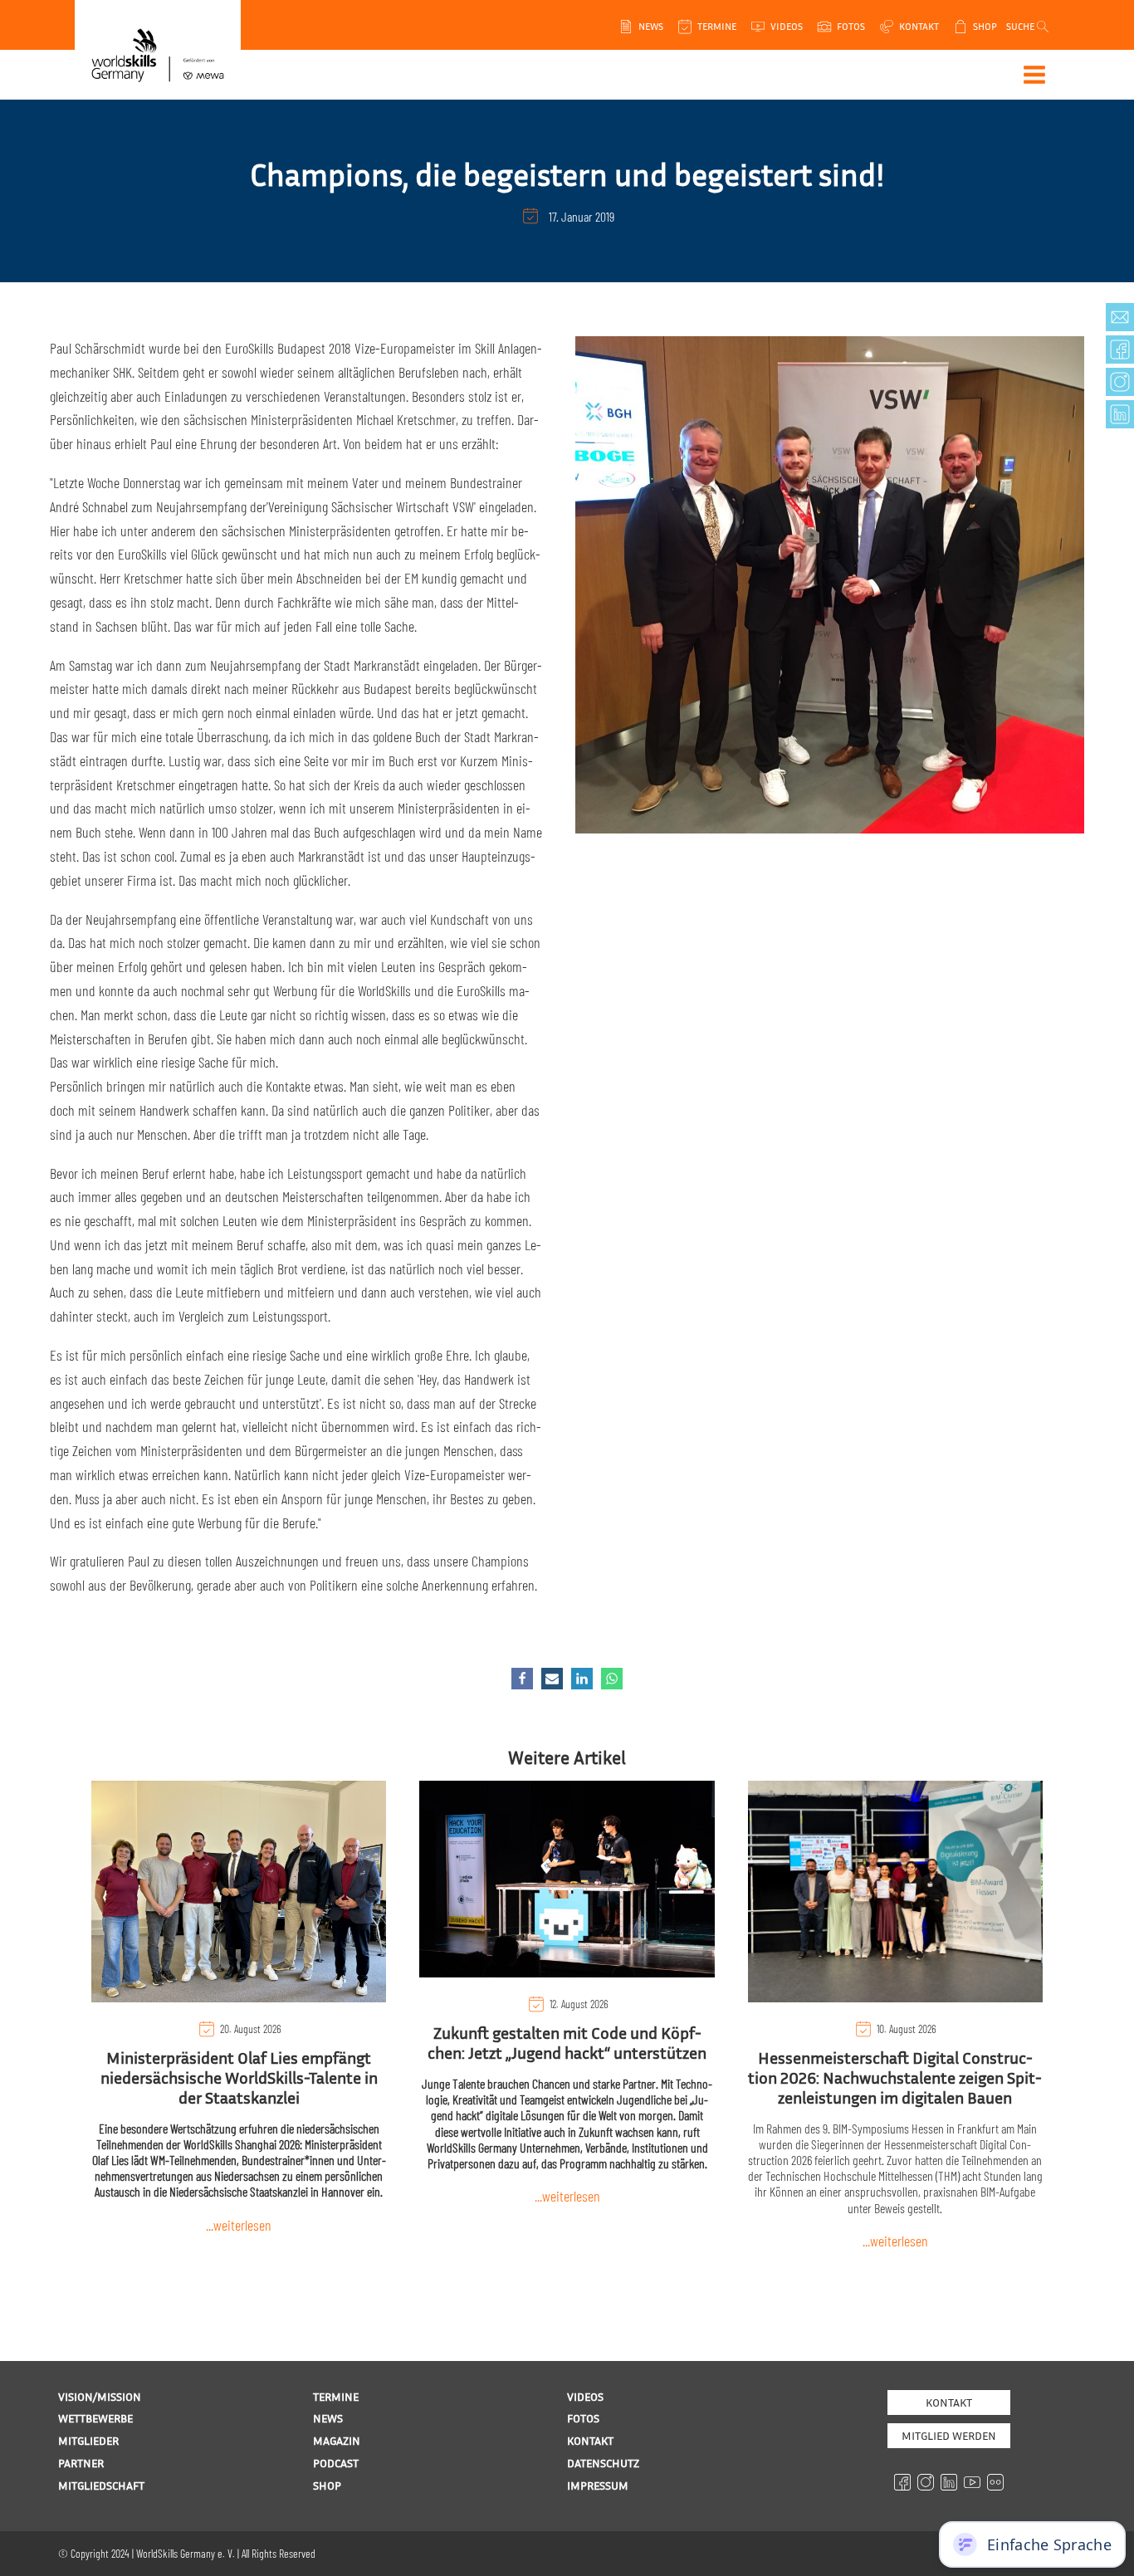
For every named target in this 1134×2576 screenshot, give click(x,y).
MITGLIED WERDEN (949, 2435)
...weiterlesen (239, 2225)
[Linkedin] (582, 1679)
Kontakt (949, 2402)
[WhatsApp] (612, 1679)
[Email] (552, 1679)
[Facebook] (522, 1679)
